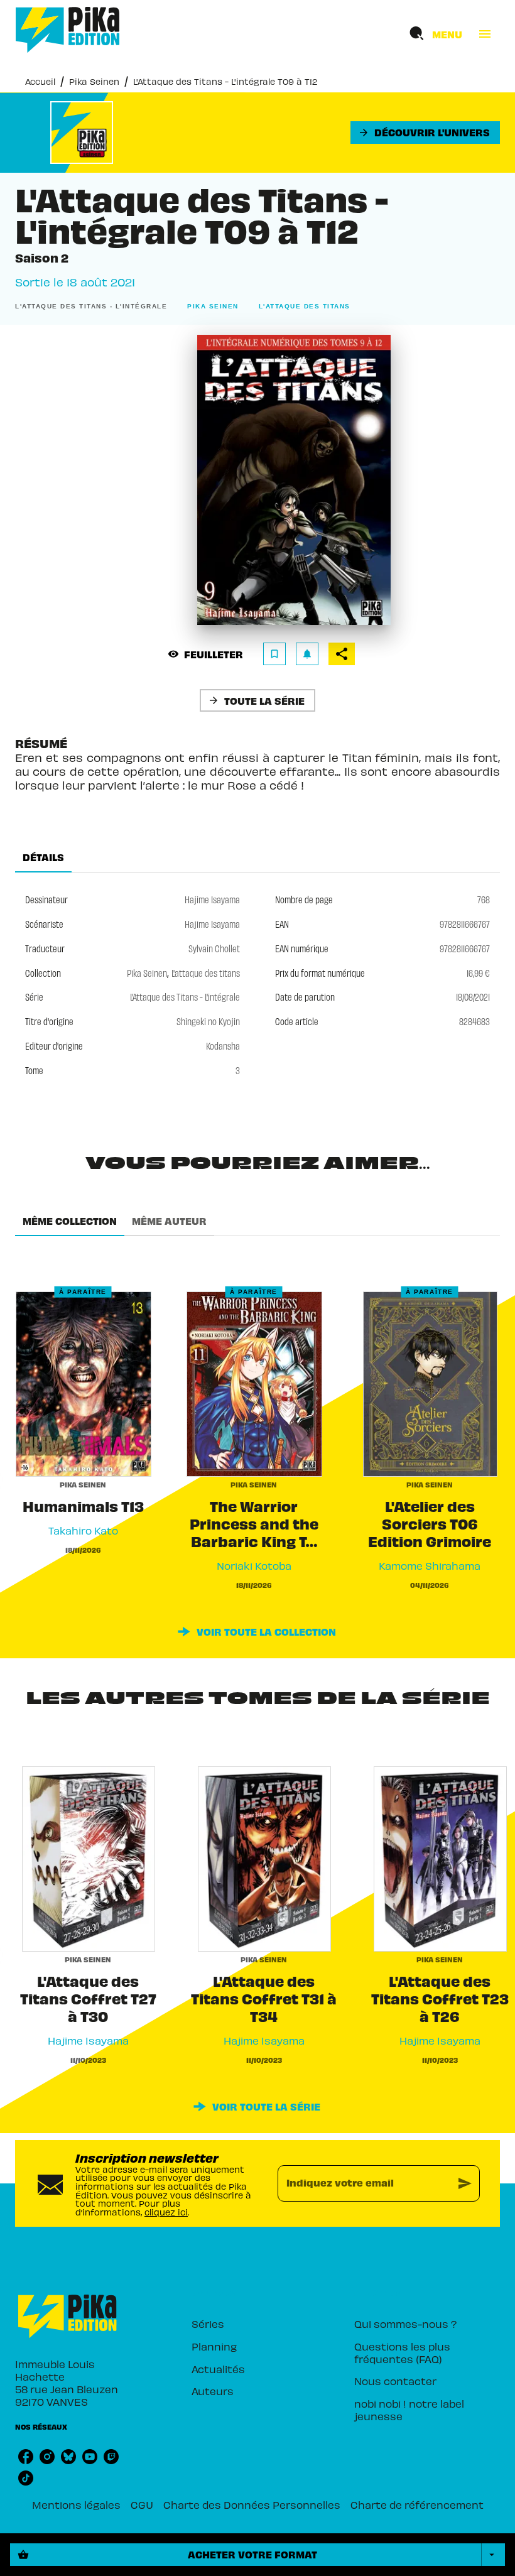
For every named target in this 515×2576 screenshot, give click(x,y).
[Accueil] (68, 30)
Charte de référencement (417, 2504)
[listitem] (26, 2457)
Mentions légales (76, 2504)
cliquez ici (166, 2212)
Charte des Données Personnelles (252, 2504)
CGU (142, 2504)
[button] (425, 133)
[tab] (43, 857)
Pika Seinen (94, 81)
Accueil (40, 81)
